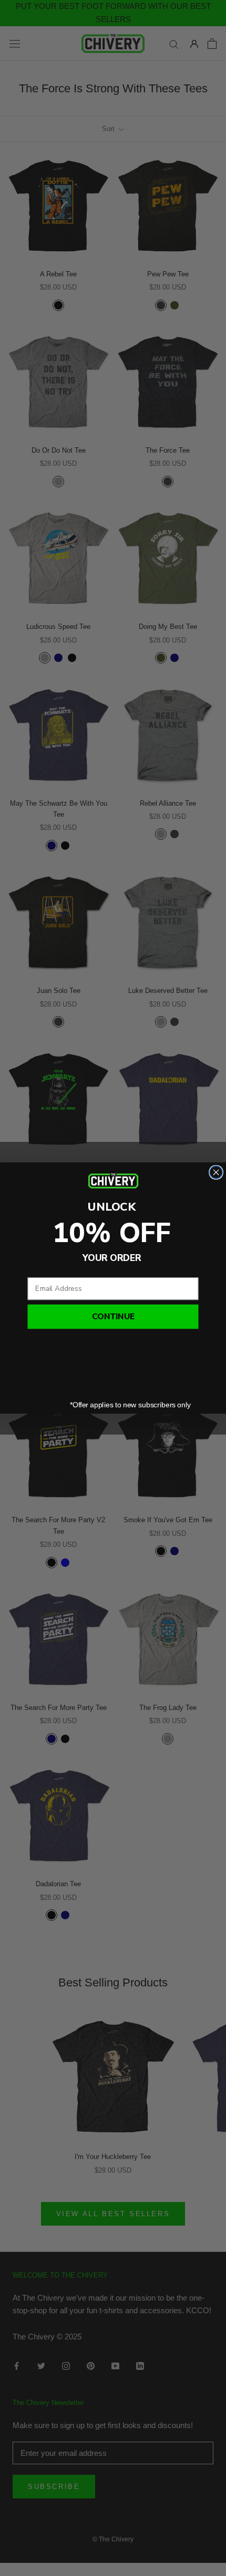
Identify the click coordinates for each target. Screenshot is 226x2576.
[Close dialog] (216, 1172)
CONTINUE (113, 1317)
